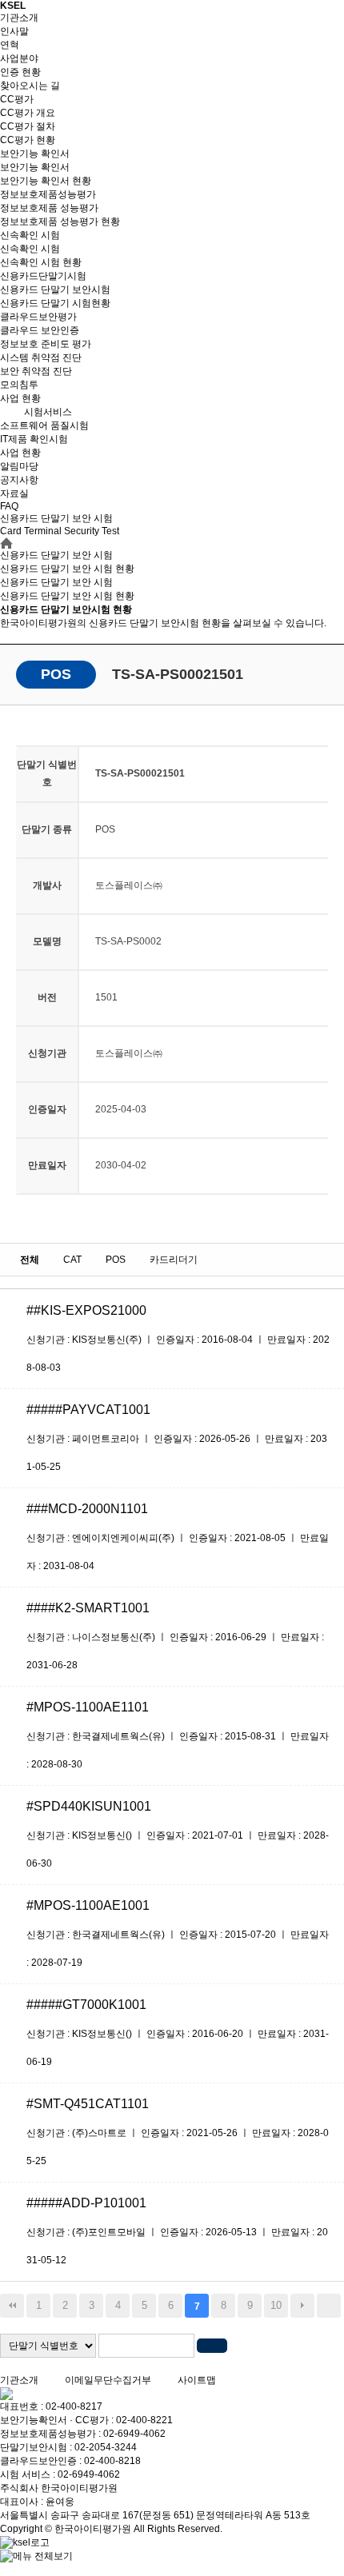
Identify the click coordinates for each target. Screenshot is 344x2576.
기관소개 (19, 18)
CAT (72, 1260)
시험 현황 (67, 596)
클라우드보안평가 (38, 317)
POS (116, 1260)
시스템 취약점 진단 (41, 357)
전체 (30, 1260)
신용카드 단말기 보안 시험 (56, 582)
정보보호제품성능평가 (48, 194)
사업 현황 (20, 398)
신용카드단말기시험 (43, 276)
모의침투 (19, 385)
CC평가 (17, 99)
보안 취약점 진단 (36, 371)
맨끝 (329, 2306)
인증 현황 (20, 72)
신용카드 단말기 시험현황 (55, 303)
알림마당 (19, 466)
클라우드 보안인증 (40, 330)
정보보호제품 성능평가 (49, 208)
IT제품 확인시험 (34, 439)
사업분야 (19, 58)
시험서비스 (48, 412)
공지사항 (19, 480)
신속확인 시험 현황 (41, 262)
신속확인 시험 (30, 235)
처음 (12, 2306)
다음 (302, 2306)
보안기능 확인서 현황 (46, 181)
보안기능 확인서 (35, 154)
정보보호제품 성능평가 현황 (60, 222)
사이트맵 (197, 2380)
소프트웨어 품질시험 (44, 425)
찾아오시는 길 (30, 86)
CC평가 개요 (28, 113)
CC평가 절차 (28, 126)
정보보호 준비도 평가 (46, 344)
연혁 (10, 45)
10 (276, 2305)
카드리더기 (174, 1260)
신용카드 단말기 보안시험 (55, 290)
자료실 (14, 493)
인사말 (14, 31)
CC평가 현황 (28, 140)
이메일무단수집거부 (108, 2380)
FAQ (9, 506)
